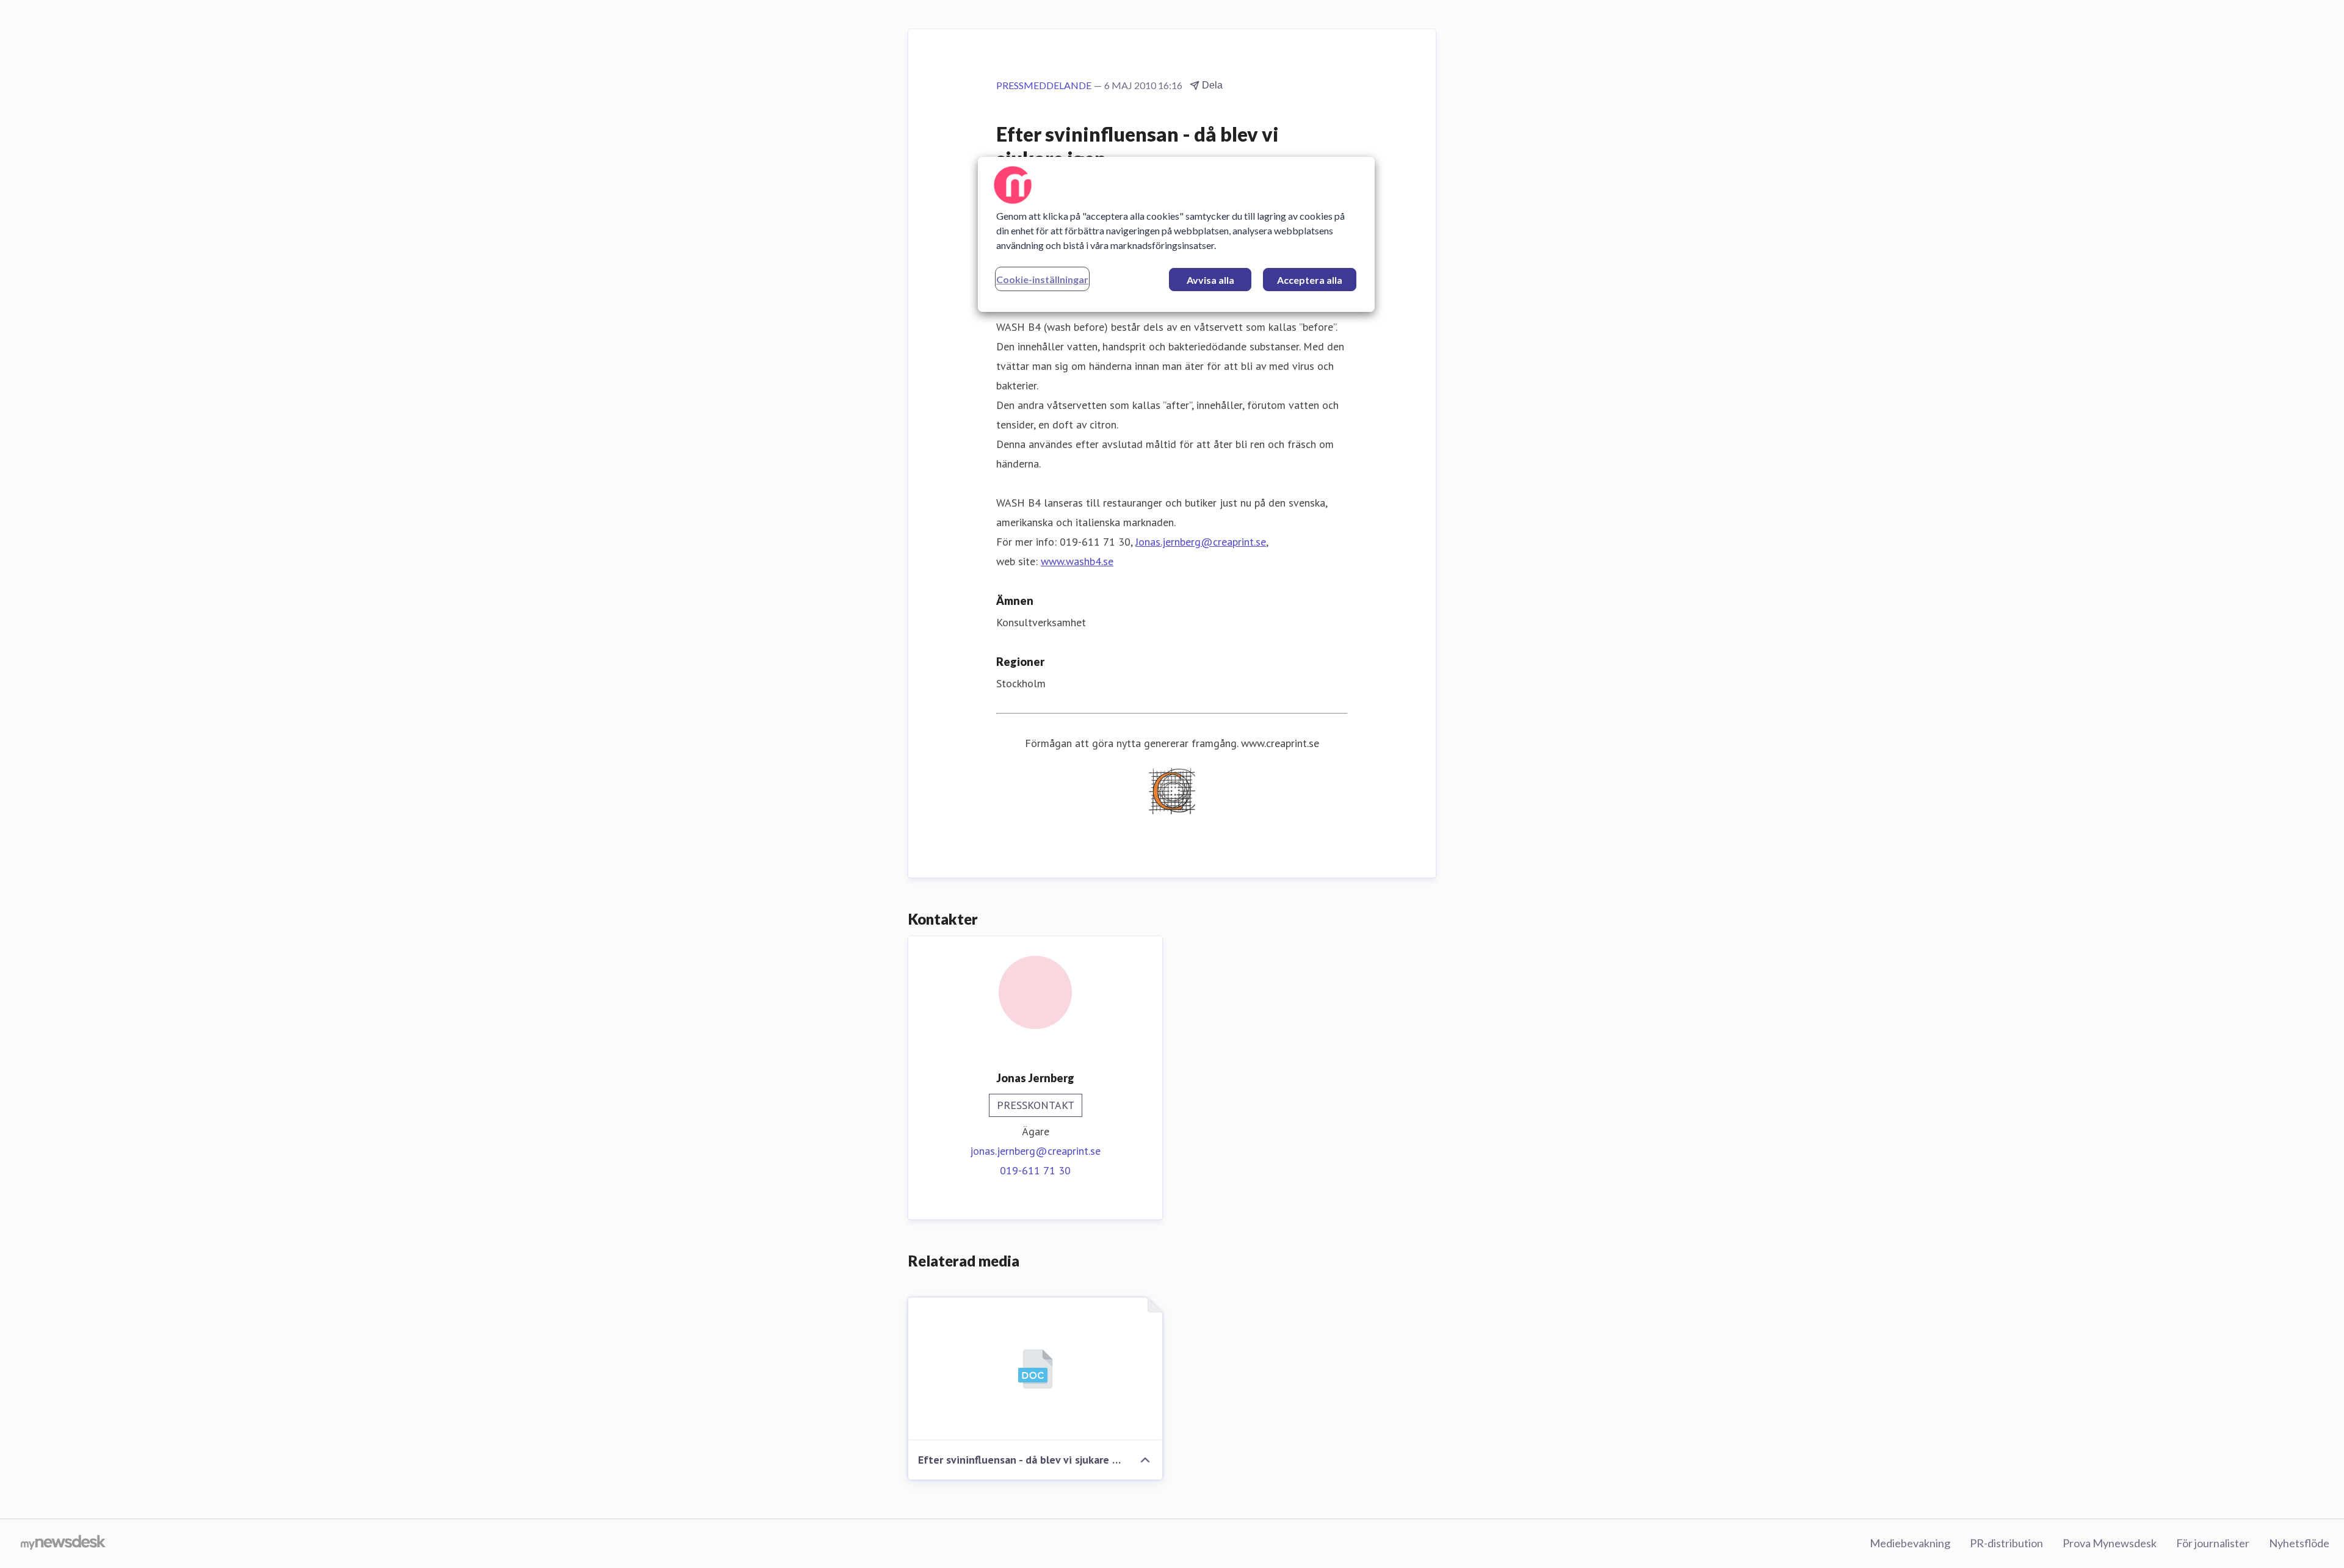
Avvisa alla (1210, 280)
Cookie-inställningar (1042, 279)
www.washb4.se (1077, 561)
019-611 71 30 (1035, 1170)
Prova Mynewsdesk (2110, 1543)
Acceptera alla (1310, 280)
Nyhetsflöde (2299, 1543)
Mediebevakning (1910, 1543)
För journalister (2213, 1543)
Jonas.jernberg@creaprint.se (1201, 542)
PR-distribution (2006, 1543)
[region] (1176, 234)
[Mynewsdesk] (63, 1544)
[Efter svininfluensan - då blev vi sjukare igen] (1035, 1369)
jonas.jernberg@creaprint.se (1035, 1151)
